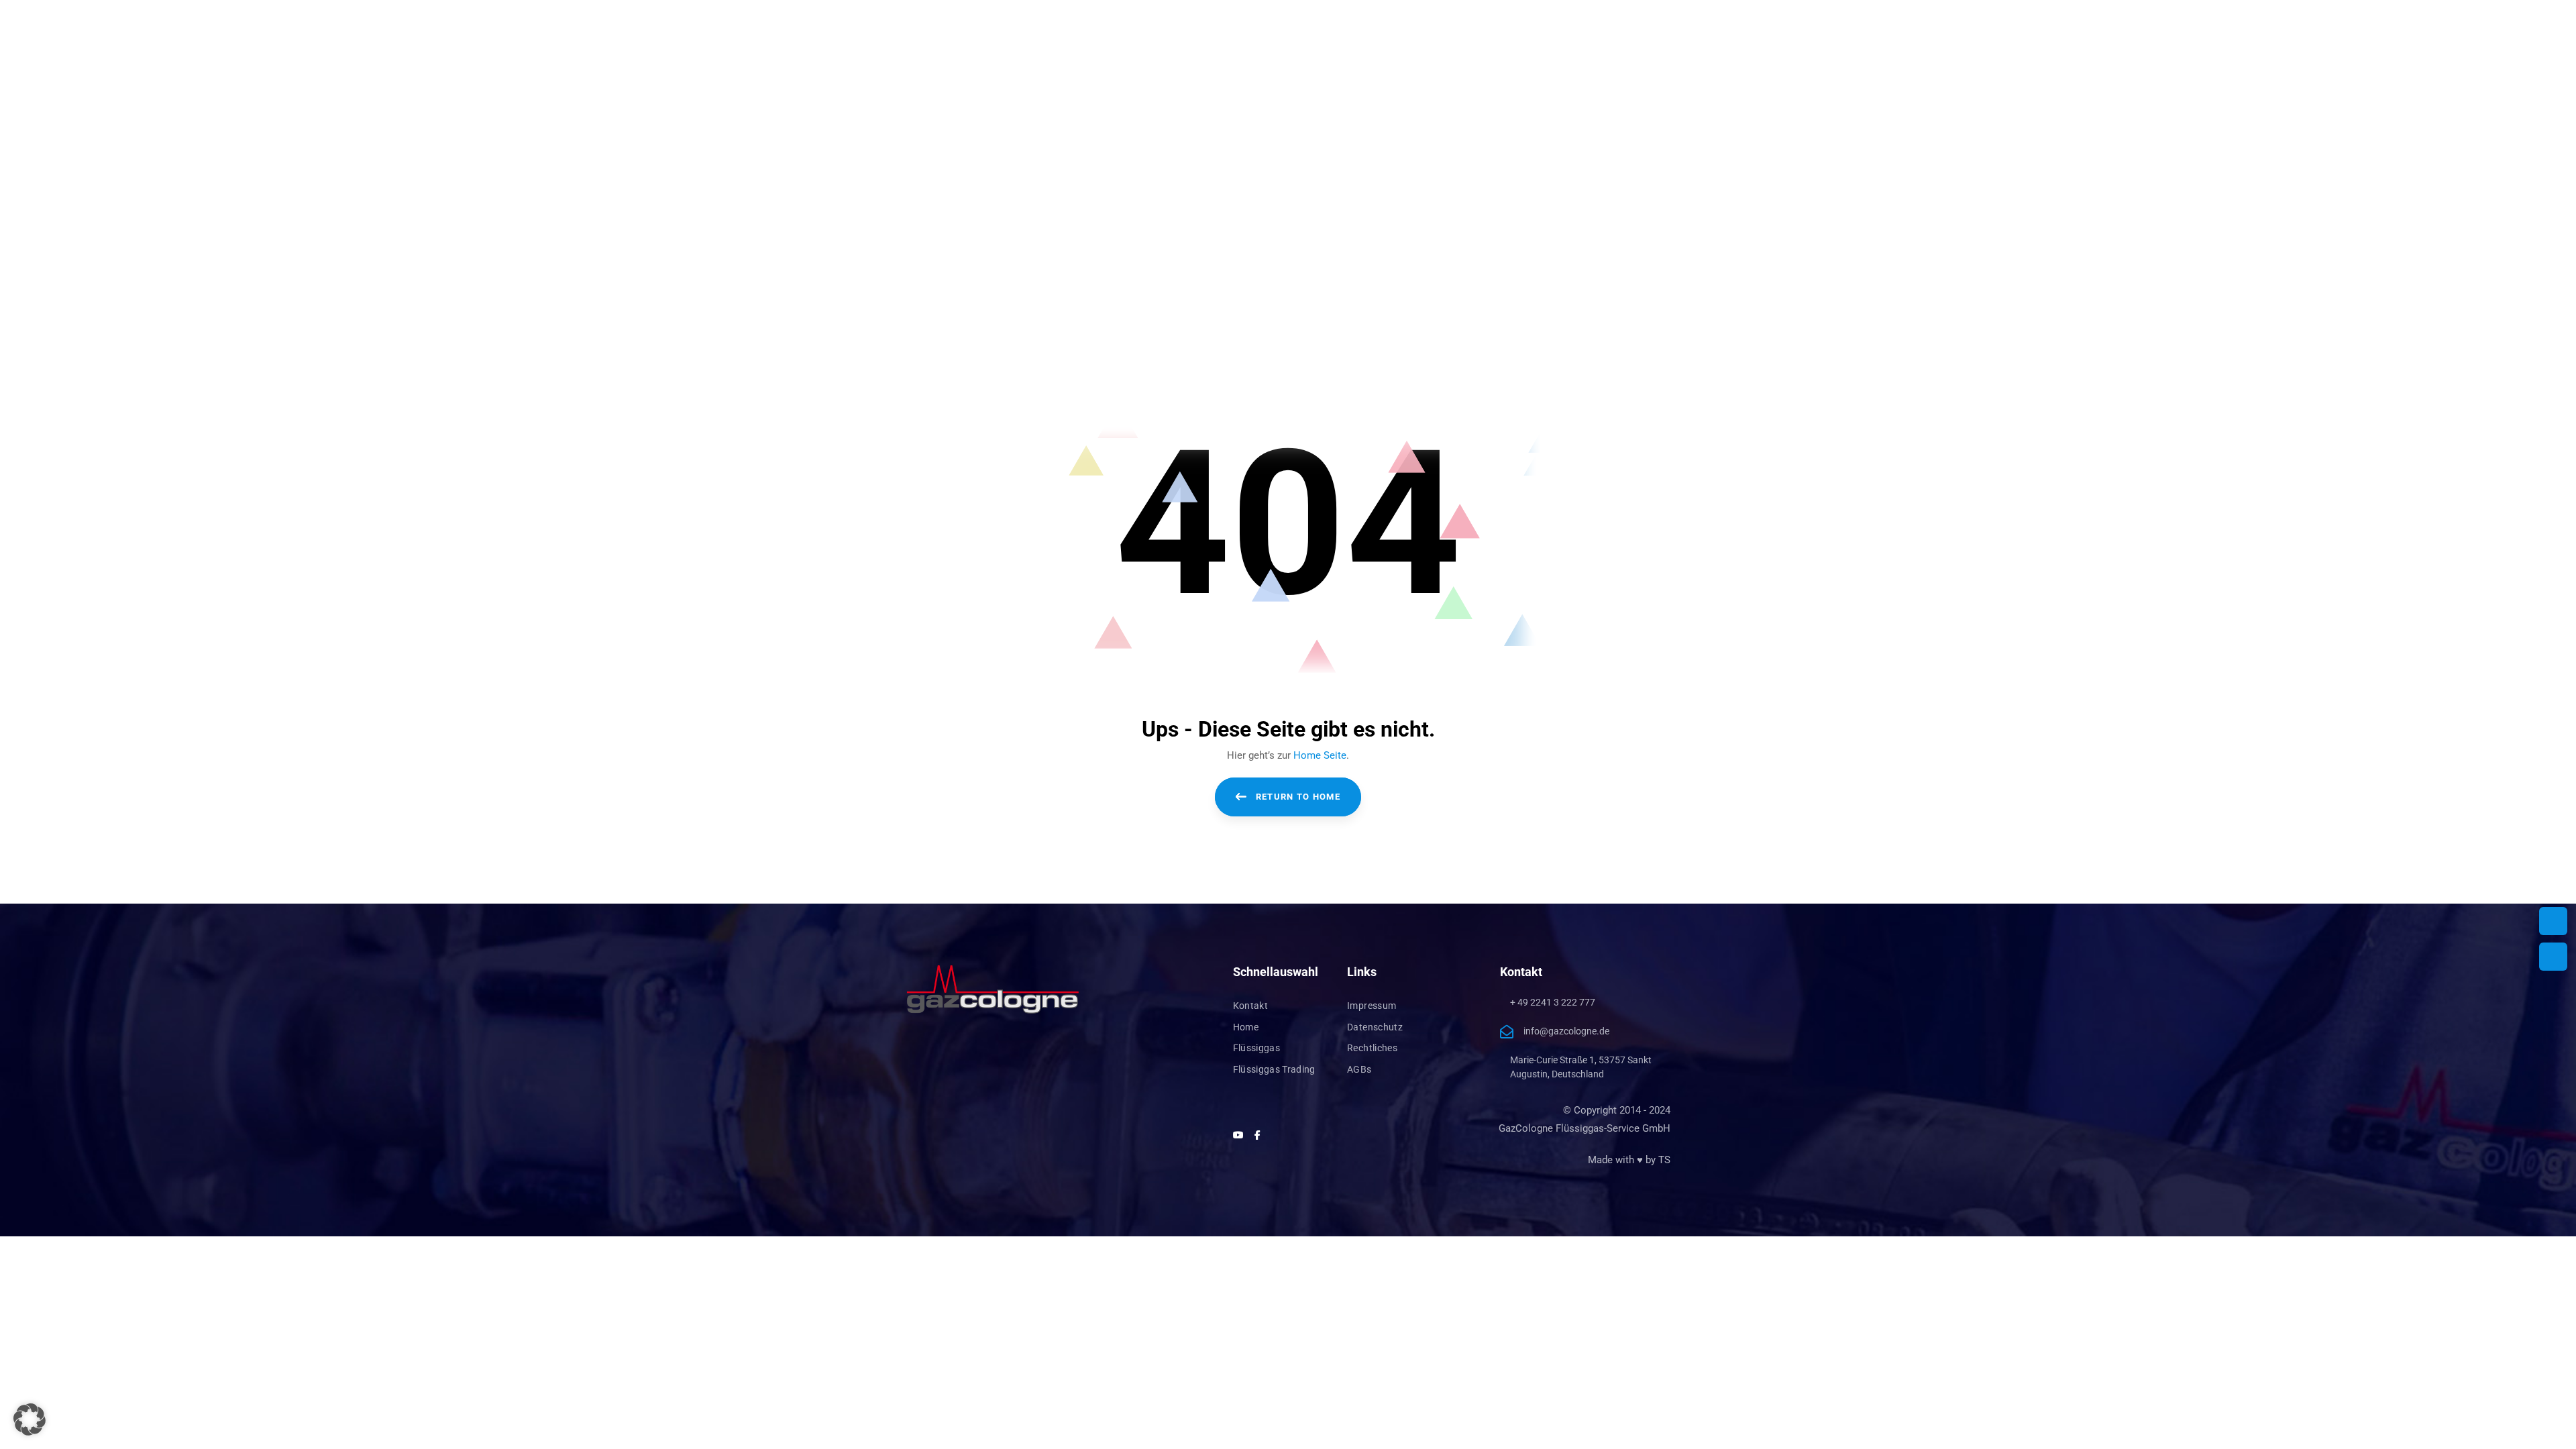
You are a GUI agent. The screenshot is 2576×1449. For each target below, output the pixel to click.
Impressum (1372, 1006)
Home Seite (1320, 755)
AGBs (1359, 1069)
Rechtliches (1372, 1048)
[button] (30, 1419)
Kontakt (1250, 1006)
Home (1246, 1027)
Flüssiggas (1257, 1048)
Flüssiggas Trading (1274, 1069)
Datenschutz (1375, 1027)
